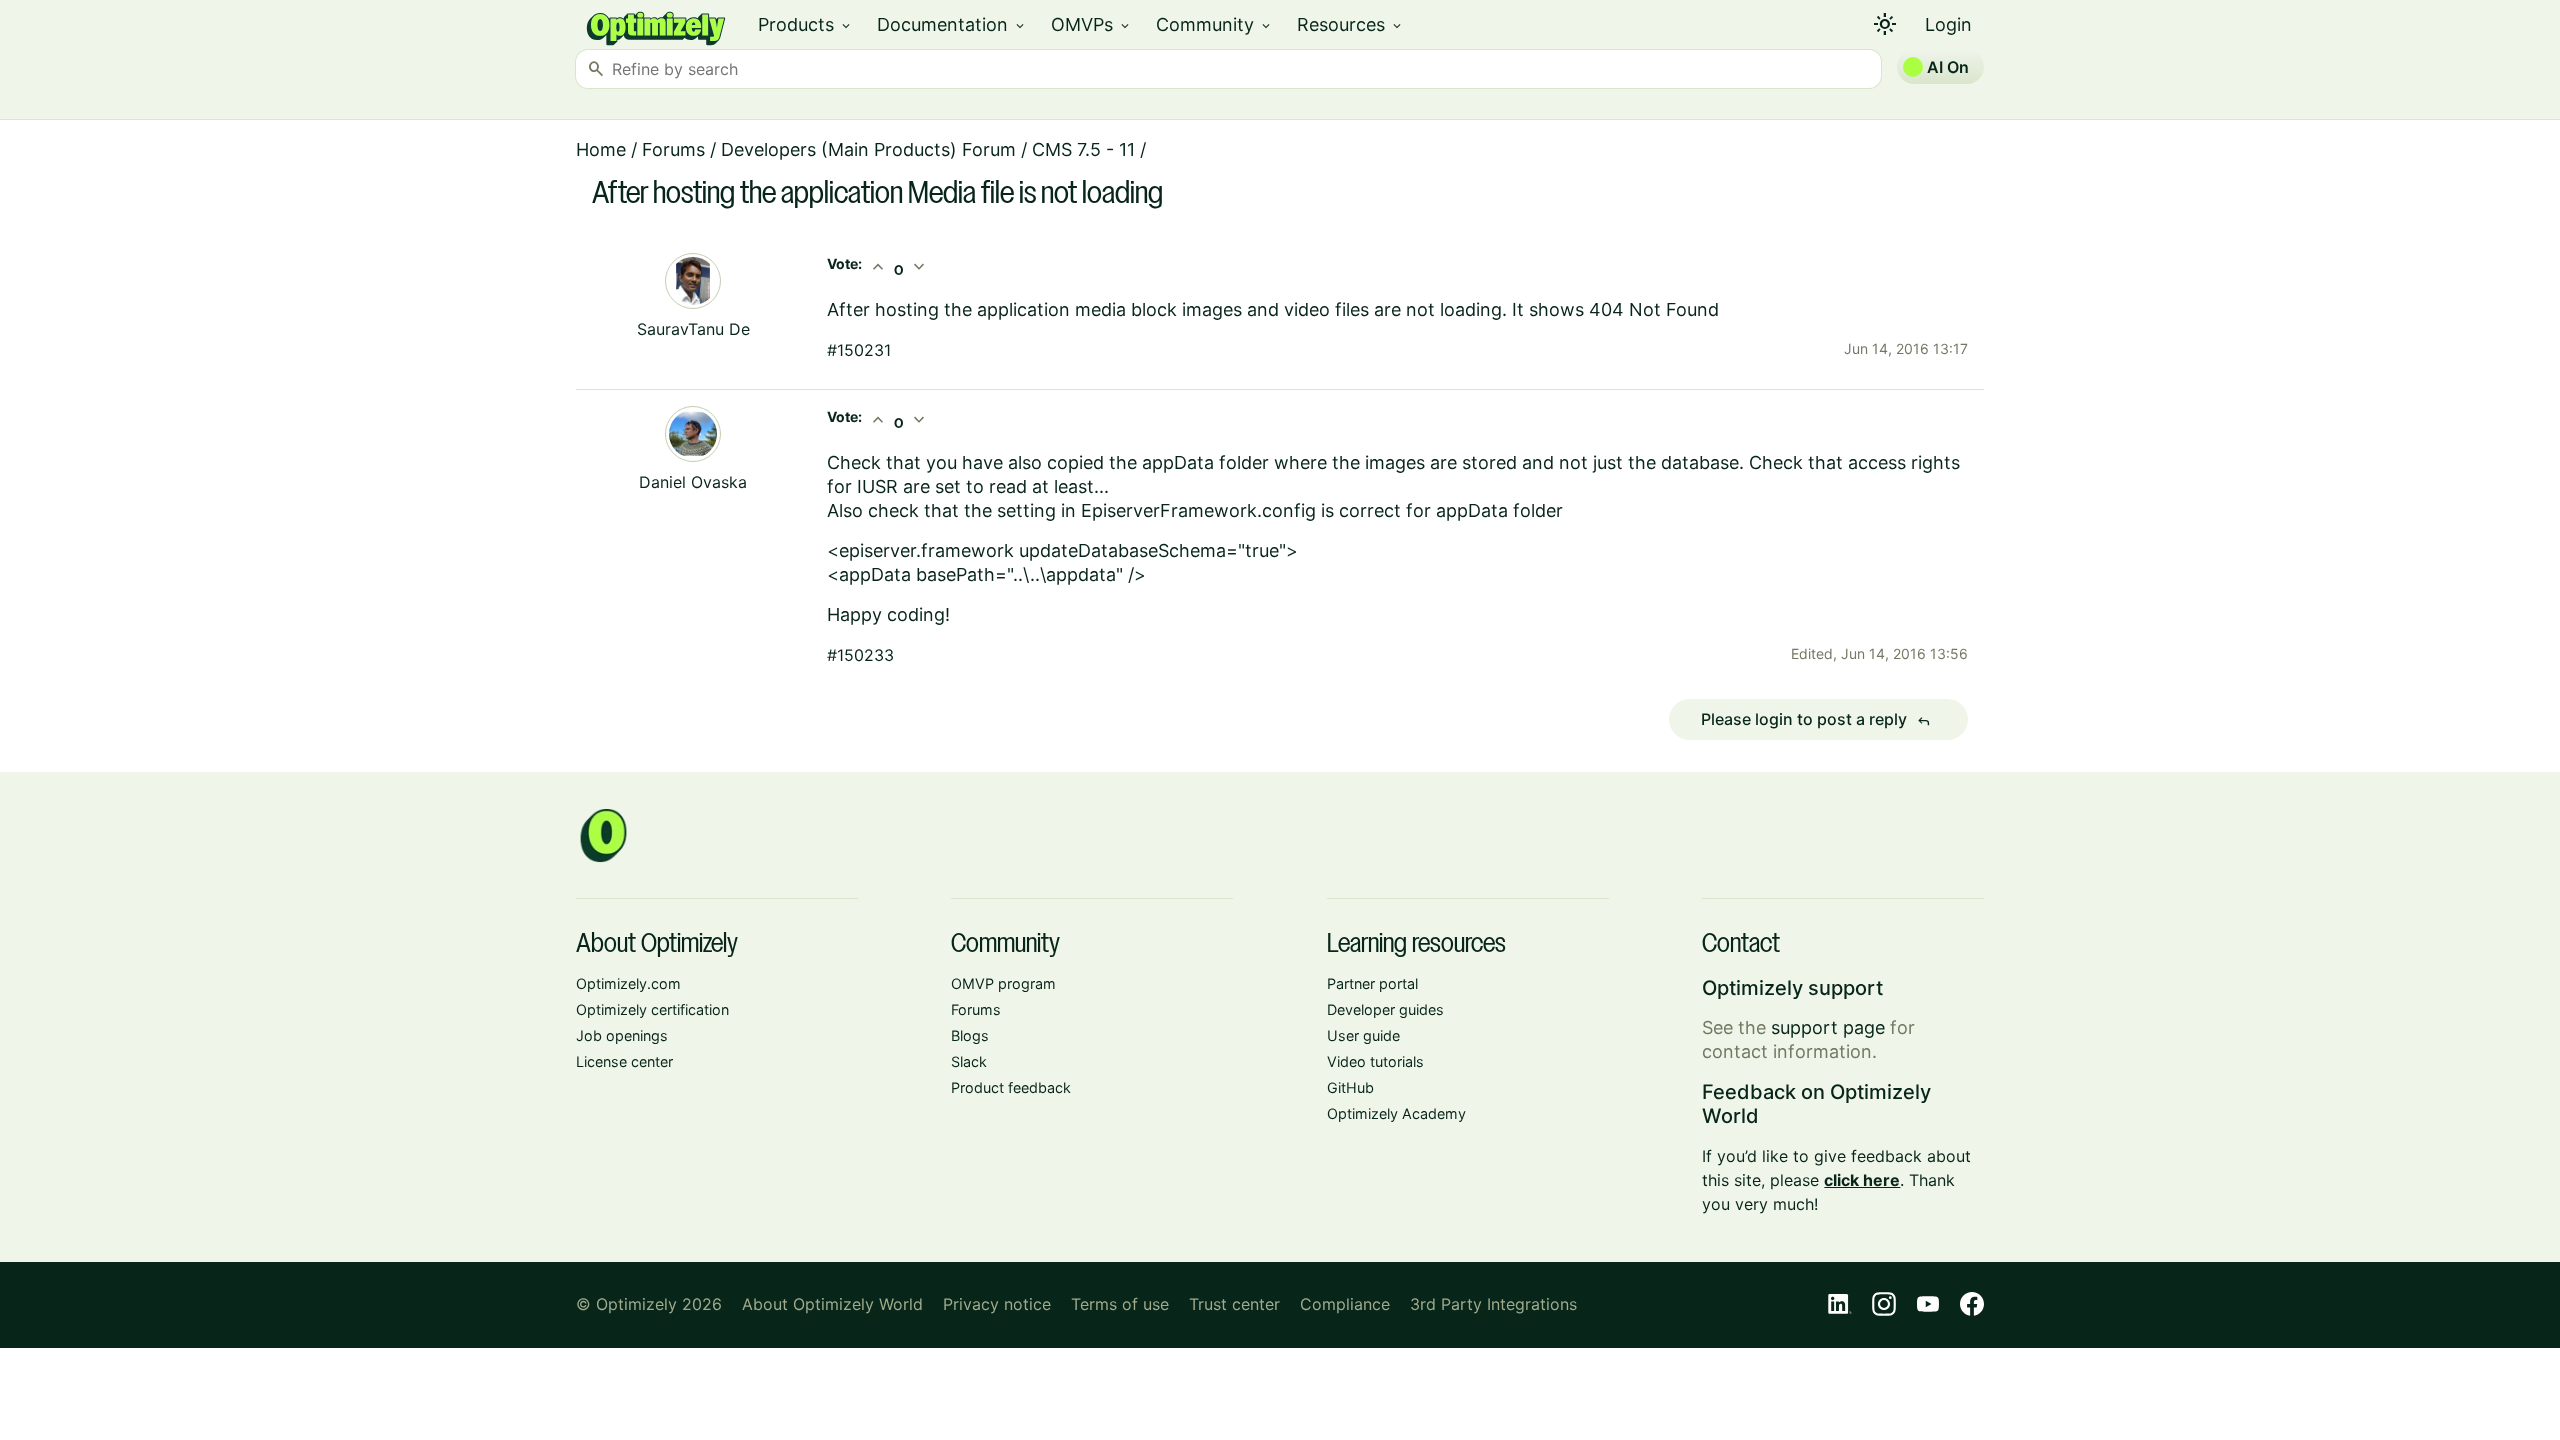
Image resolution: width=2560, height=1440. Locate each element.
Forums (673, 149)
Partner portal (1372, 983)
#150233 (860, 655)
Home (601, 149)
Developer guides (1385, 1009)
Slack (969, 1061)
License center (624, 1061)
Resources (1350, 24)
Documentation (952, 24)
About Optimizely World (832, 1304)
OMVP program (1003, 983)
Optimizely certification (652, 1009)
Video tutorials (1375, 1061)
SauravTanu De (693, 329)
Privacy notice (997, 1304)
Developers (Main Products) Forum (868, 149)
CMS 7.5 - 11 (1083, 149)
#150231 (859, 350)
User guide (1363, 1035)
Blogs (970, 1035)
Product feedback (1011, 1087)
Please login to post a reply (1816, 720)
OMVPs (1091, 24)
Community (1214, 24)
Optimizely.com (628, 983)
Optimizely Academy (1396, 1113)
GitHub (1350, 1087)
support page (1828, 1027)
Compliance (1345, 1304)
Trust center (1234, 1304)
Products (805, 24)
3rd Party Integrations (1493, 1304)
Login (1948, 24)
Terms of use (1120, 1304)
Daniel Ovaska (693, 482)
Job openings (622, 1035)
